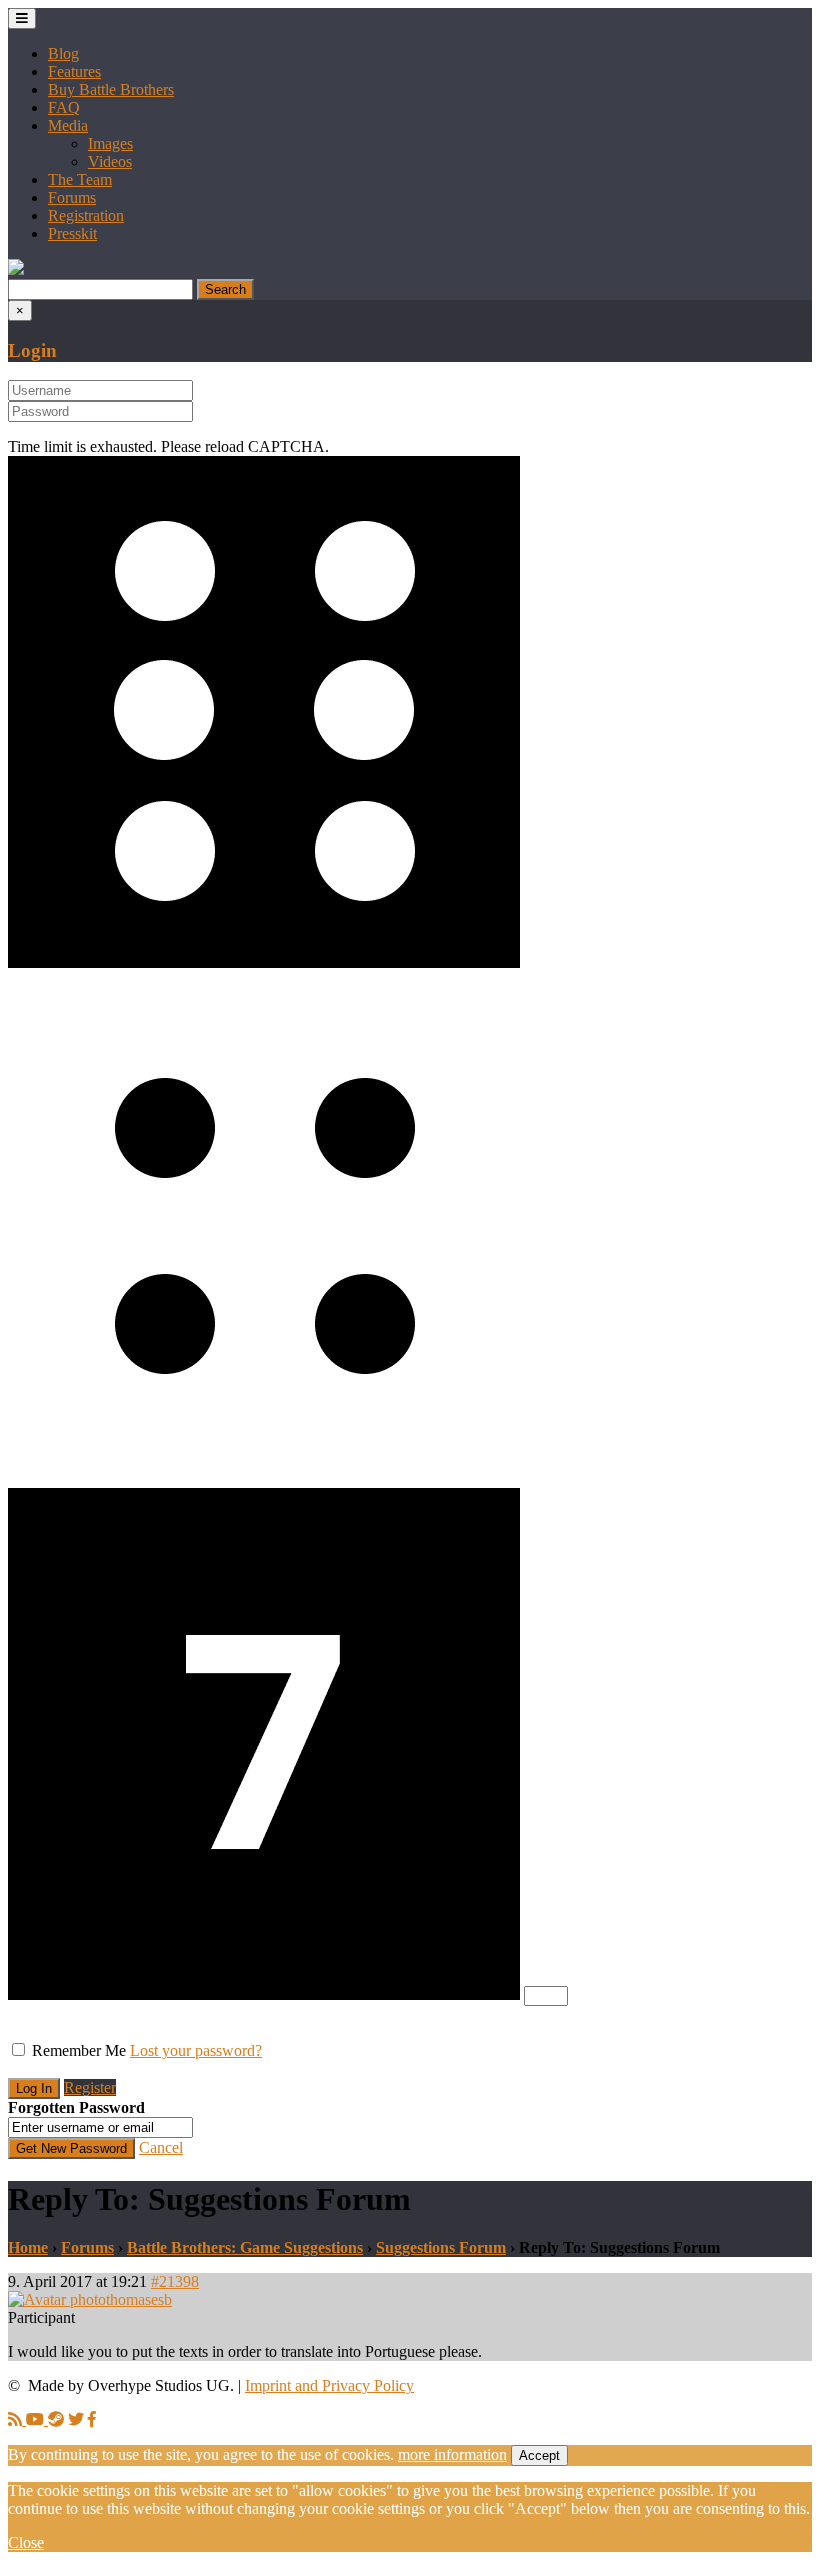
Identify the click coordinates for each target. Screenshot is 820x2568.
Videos (110, 161)
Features (74, 71)
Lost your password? (196, 2050)
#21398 (175, 2281)
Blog (63, 53)
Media (68, 125)
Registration (86, 215)
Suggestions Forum (441, 2247)
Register (90, 2087)
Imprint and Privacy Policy (329, 2385)
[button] (16, 269)
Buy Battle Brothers (111, 89)
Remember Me (79, 2050)
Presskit (72, 233)
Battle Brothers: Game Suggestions (245, 2247)
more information (452, 2454)
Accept (539, 2455)
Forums (72, 197)
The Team (80, 179)
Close (26, 2542)
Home (28, 2247)
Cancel (161, 2147)
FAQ (64, 107)
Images (110, 143)
